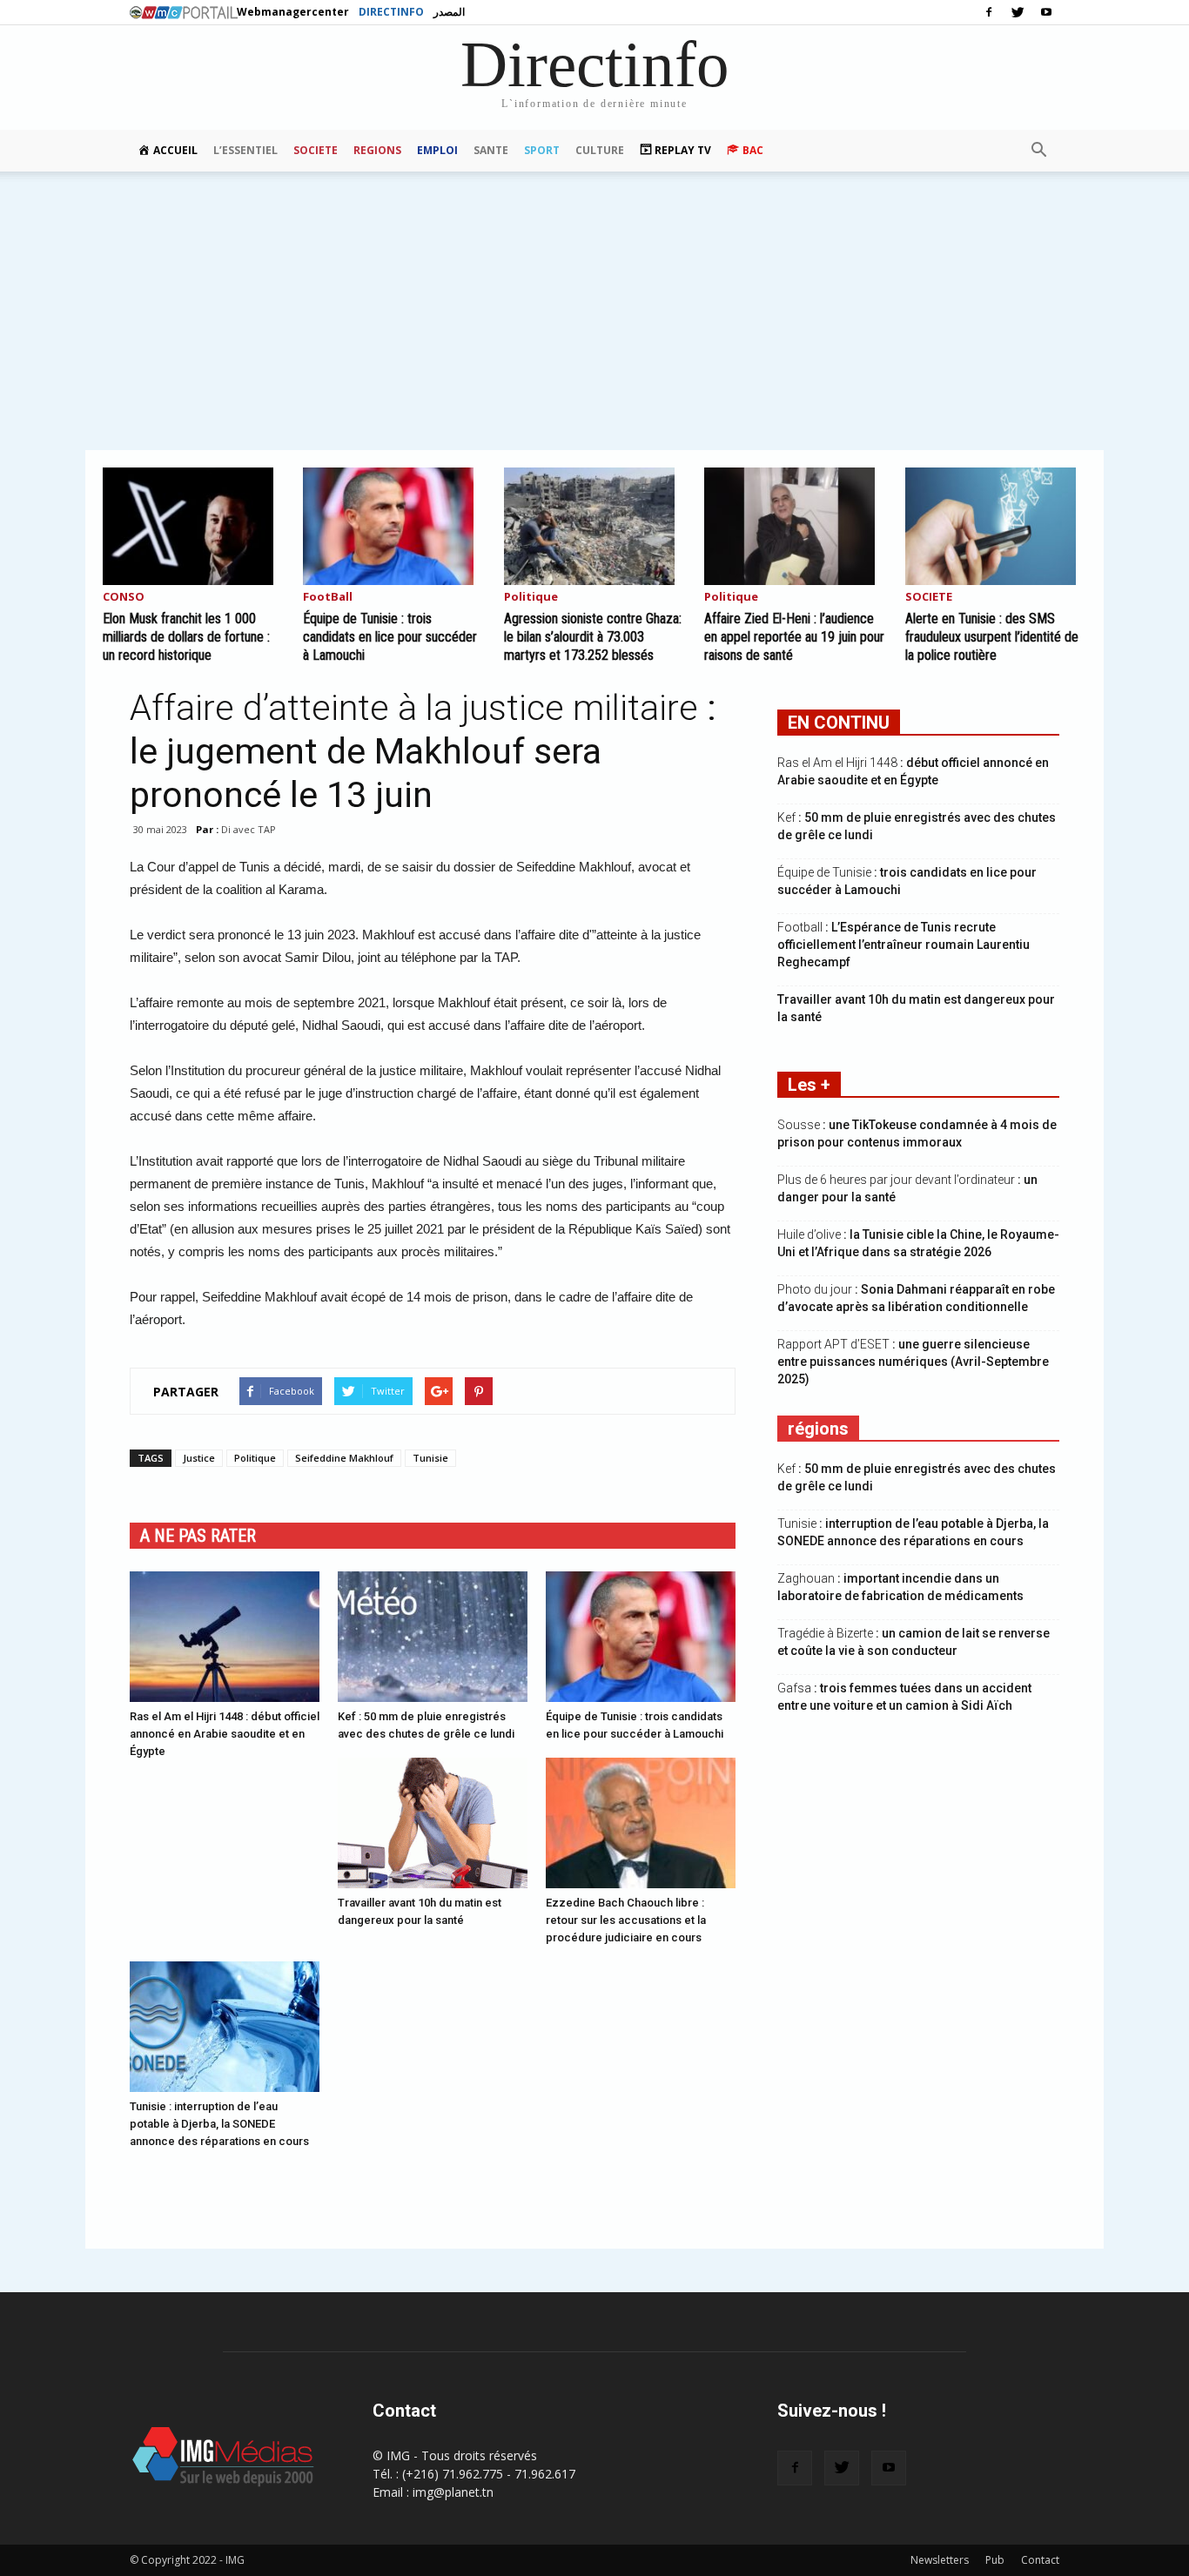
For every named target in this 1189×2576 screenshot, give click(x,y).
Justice (199, 1458)
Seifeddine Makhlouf (344, 1458)
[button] (1038, 151)
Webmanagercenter (293, 12)
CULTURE (600, 150)
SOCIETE (316, 150)
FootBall (328, 598)
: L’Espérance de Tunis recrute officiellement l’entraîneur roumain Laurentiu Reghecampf (904, 945)
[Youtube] (1046, 12)
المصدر (449, 12)
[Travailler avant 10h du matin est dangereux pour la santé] (433, 1823)
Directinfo (391, 12)
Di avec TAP (249, 829)
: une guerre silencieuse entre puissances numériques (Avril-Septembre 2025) (913, 1362)
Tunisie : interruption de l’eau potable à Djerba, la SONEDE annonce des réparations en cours (219, 2124)
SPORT (542, 150)
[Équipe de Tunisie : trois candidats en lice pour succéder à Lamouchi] (393, 526)
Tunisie (430, 1458)
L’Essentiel (245, 150)
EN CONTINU (839, 723)
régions (818, 1429)
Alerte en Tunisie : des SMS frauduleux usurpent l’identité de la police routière (992, 637)
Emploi (437, 150)
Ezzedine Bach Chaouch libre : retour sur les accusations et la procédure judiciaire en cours (626, 1920)
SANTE (491, 150)
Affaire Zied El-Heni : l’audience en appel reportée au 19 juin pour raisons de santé (794, 637)
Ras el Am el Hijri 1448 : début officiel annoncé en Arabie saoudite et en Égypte (225, 1734)
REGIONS (377, 150)
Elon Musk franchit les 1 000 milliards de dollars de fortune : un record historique (186, 637)
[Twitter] (1018, 12)
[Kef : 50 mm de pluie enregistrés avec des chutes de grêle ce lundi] (433, 1637)
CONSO (124, 598)
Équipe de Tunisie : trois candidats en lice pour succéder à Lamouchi (390, 637)
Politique (531, 598)
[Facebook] (989, 12)
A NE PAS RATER (198, 1536)
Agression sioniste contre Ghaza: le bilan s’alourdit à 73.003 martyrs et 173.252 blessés (593, 637)
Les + (809, 1085)
